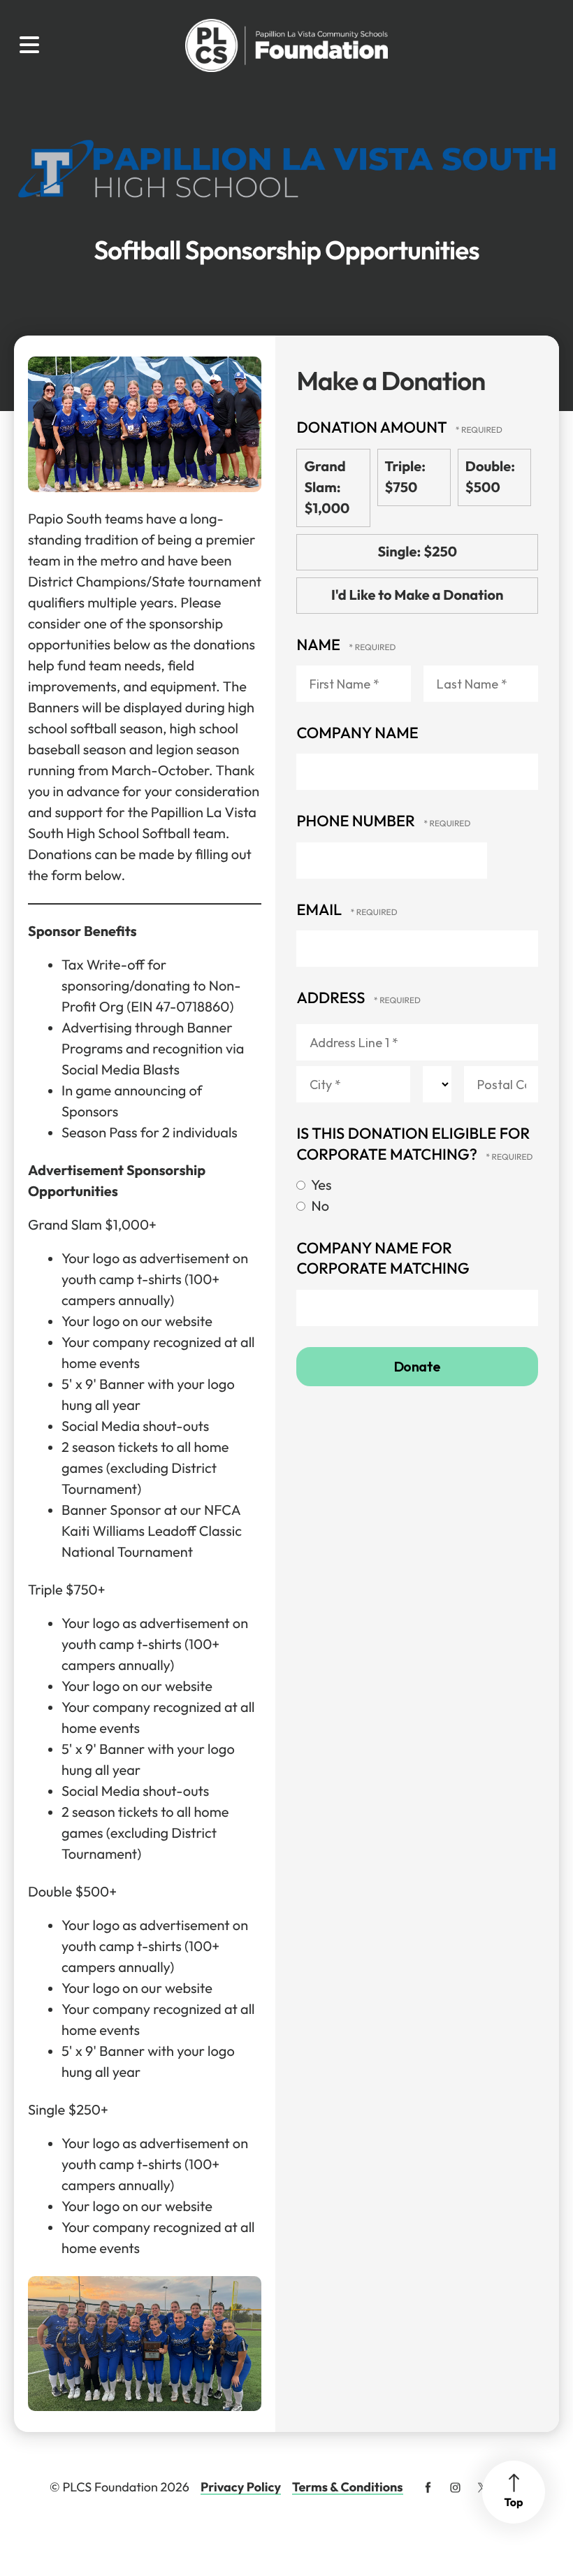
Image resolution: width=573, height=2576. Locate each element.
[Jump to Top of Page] (514, 2492)
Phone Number (357, 821)
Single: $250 (417, 552)
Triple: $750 (405, 477)
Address (332, 998)
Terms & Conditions (348, 2487)
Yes (320, 1185)
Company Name (357, 733)
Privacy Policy (241, 2487)
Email (320, 909)
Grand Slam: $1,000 (327, 488)
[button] (29, 45)
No (319, 1206)
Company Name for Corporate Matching (383, 1258)
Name (320, 645)
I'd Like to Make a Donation (417, 595)
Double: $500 (490, 477)
